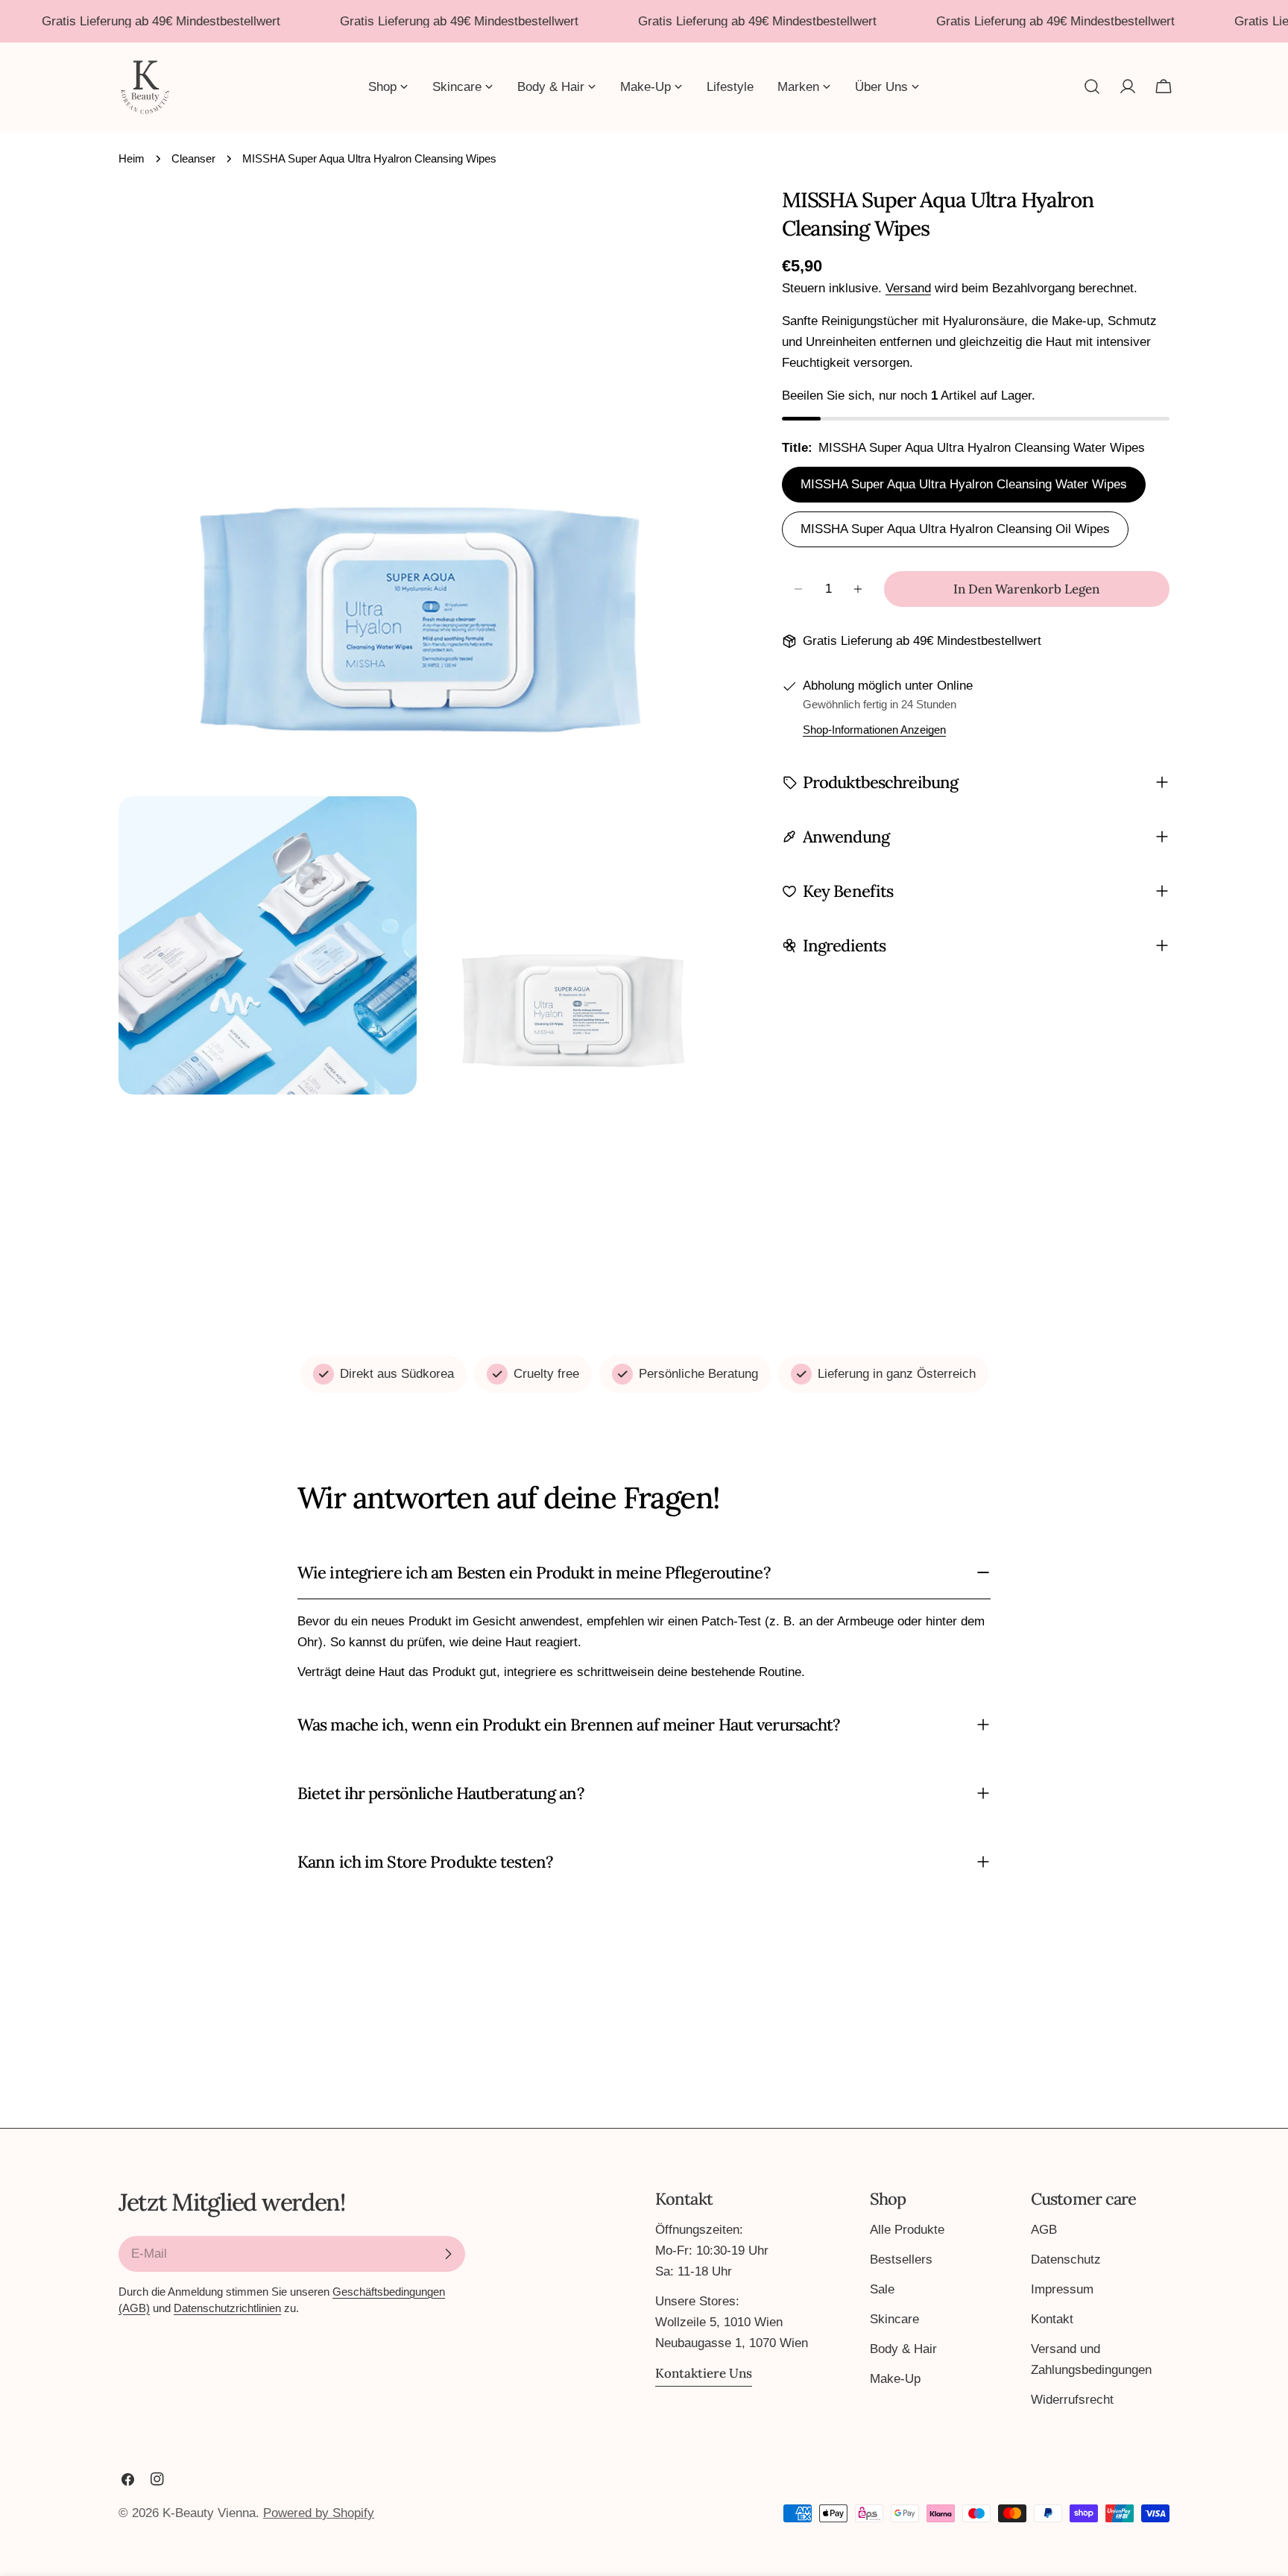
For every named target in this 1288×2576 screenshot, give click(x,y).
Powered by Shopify (319, 2513)
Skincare (894, 2319)
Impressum (1062, 2289)
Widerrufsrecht (1072, 2400)
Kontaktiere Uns (704, 2373)
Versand (908, 288)
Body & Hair (903, 2349)
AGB (1044, 2230)
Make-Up (895, 2379)
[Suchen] (1092, 86)
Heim (132, 158)
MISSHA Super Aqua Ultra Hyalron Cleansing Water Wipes (964, 484)
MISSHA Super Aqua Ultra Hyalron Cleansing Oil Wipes (955, 529)
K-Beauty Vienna (209, 2513)
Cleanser (193, 158)
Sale (882, 2289)
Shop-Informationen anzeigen (874, 730)
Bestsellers (901, 2259)
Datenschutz (1066, 2259)
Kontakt (1052, 2319)
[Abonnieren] (448, 2254)
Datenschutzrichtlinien (227, 2308)
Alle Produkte (907, 2230)
